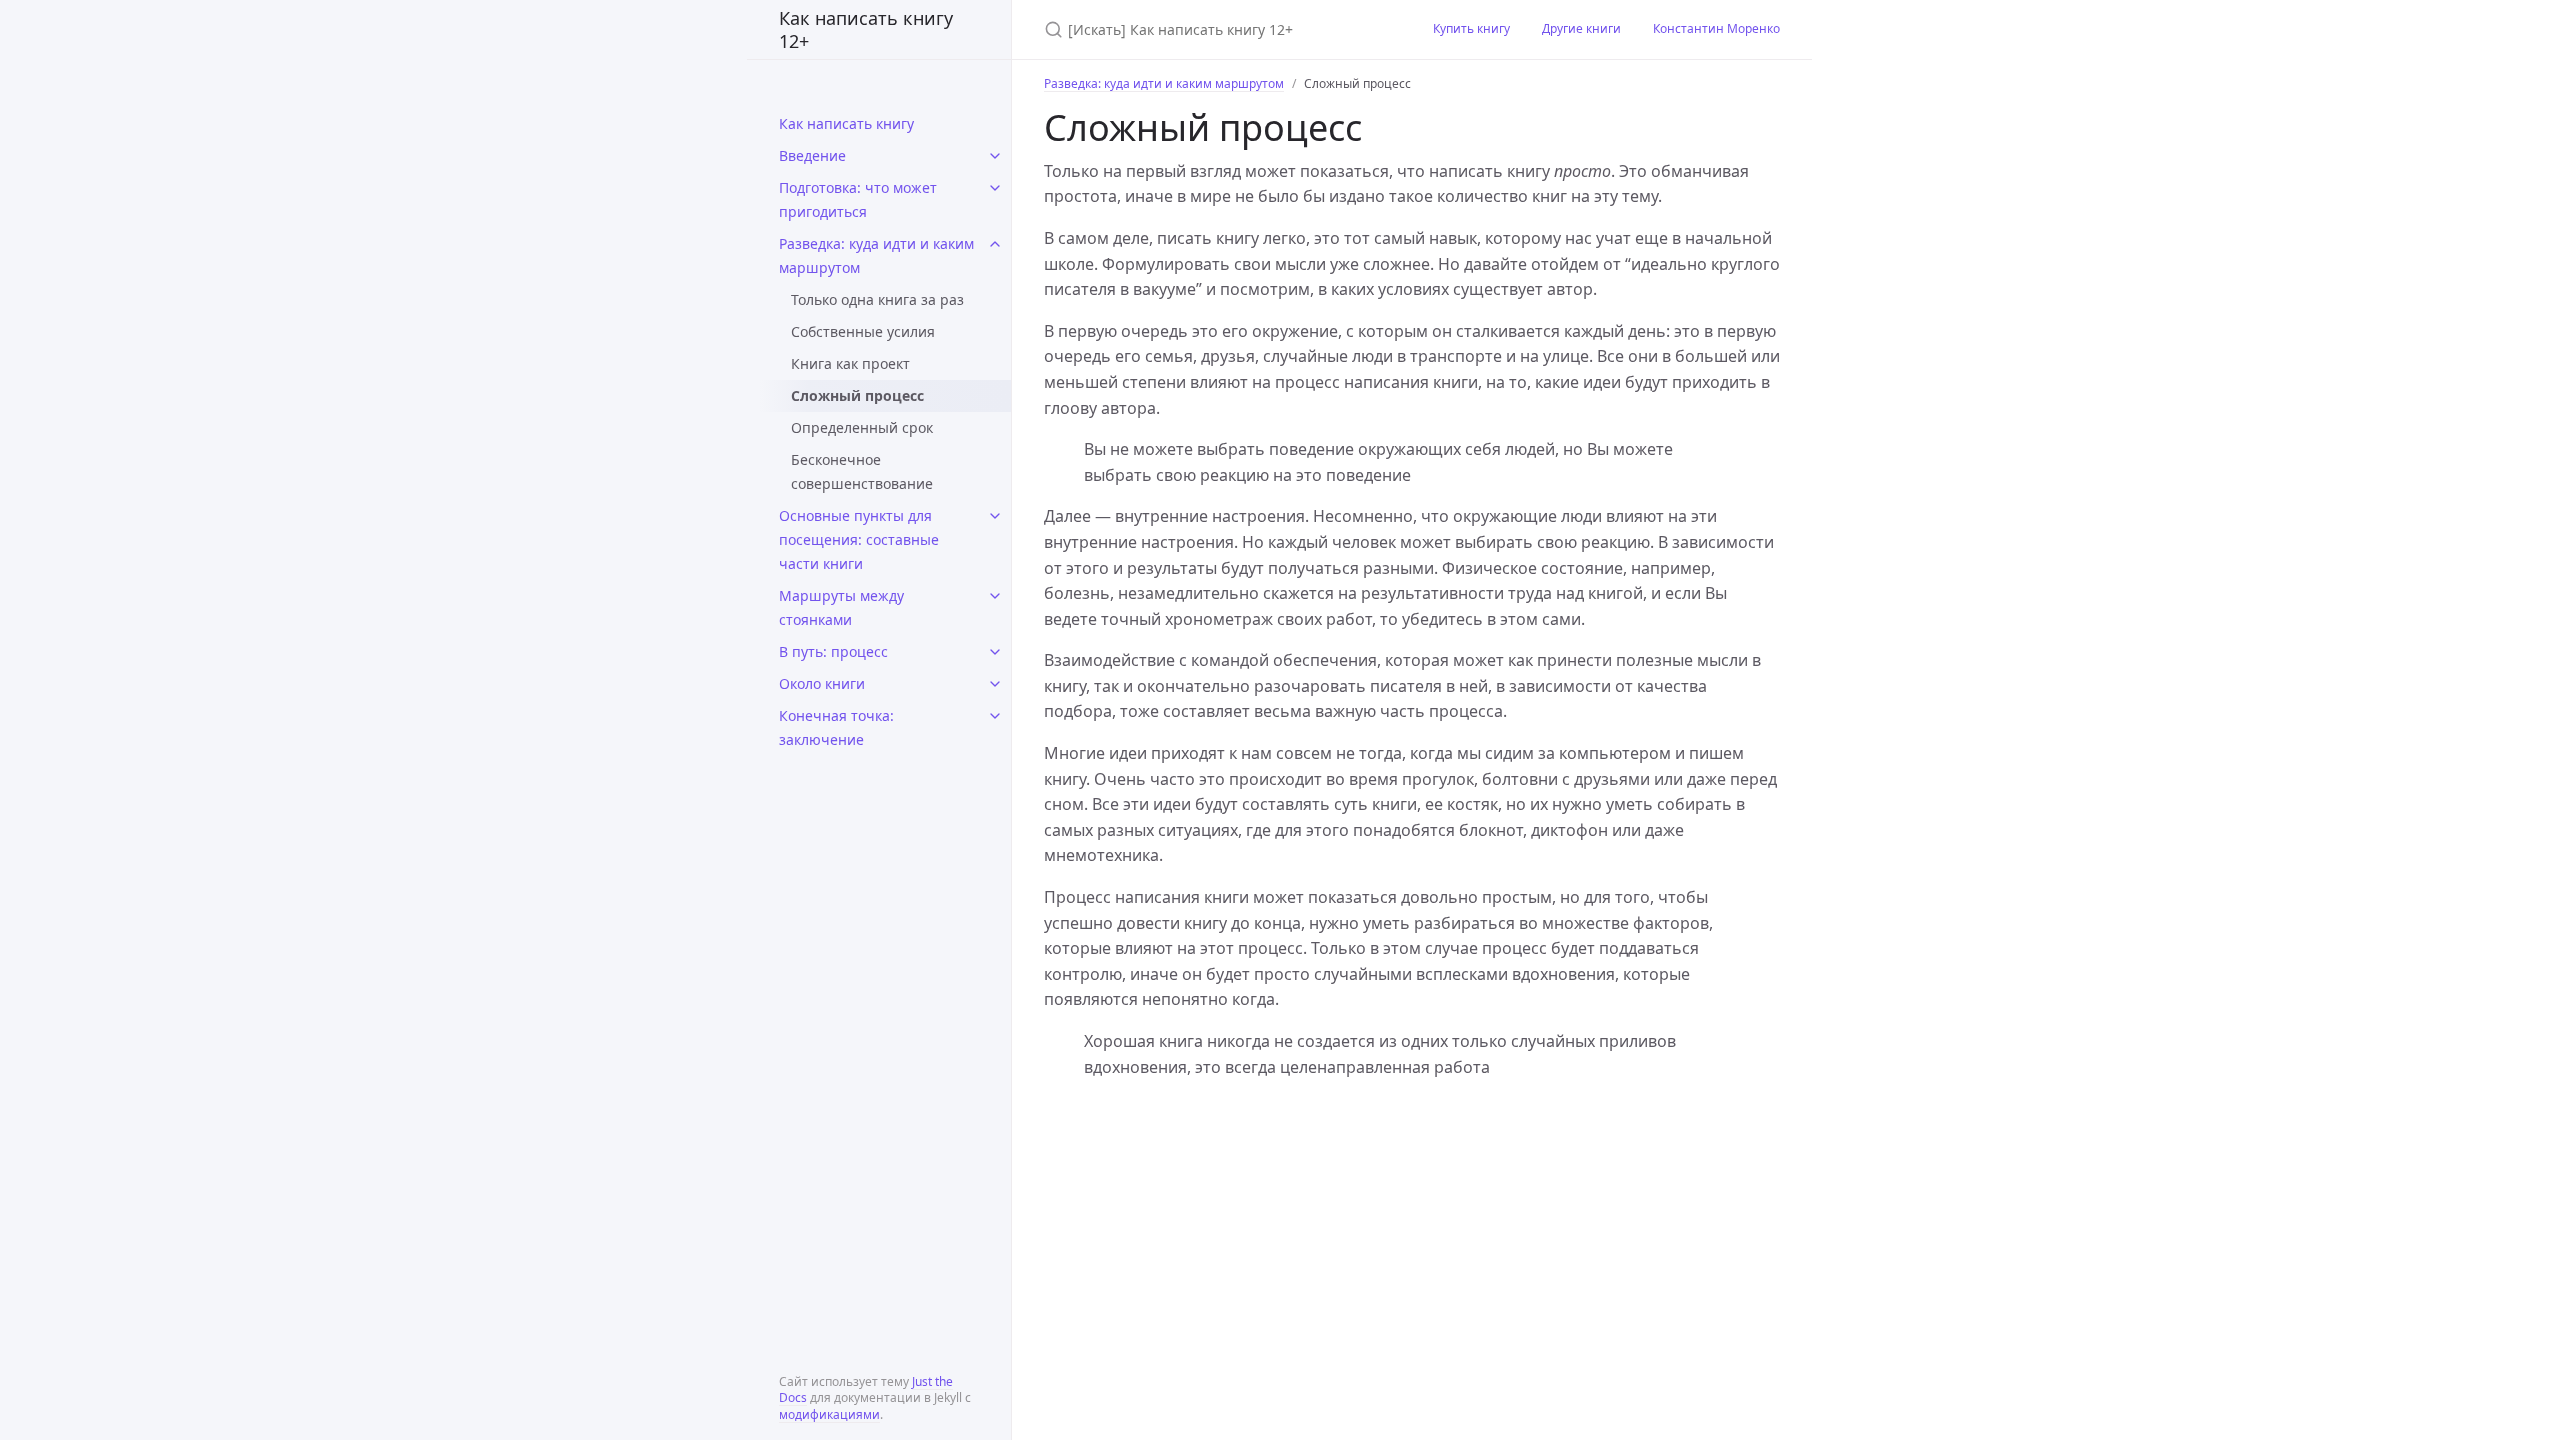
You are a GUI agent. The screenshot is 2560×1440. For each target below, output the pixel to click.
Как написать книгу (846, 123)
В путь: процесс (833, 651)
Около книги (822, 683)
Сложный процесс (857, 395)
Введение (812, 155)
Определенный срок (862, 427)
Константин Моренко (1716, 28)
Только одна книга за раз (877, 299)
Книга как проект (850, 363)
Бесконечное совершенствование (862, 471)
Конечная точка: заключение (836, 727)
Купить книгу (1471, 28)
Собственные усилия (863, 331)
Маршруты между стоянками (841, 607)
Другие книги (1581, 28)
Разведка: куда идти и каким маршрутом (876, 255)
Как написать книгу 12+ (866, 29)
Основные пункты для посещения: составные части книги (859, 539)
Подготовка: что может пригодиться (858, 199)
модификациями (829, 1414)
